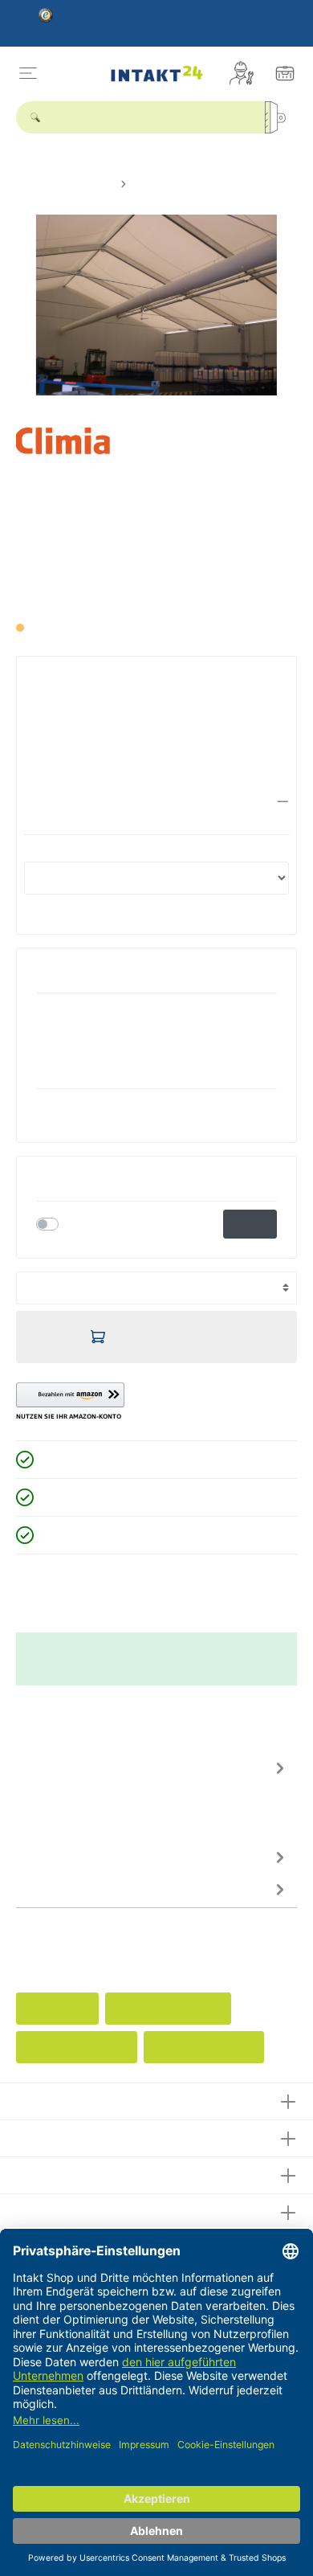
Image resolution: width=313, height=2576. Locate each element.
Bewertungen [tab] (53, 1857)
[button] (156, 802)
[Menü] (28, 73)
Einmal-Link (95, 1223)
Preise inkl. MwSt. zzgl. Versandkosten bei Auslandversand (144, 599)
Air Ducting (57, 2009)
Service (39, 2136)
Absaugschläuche (204, 2047)
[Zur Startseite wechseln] (157, 74)
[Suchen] (281, 117)
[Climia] (73, 451)
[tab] (152, 1795)
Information (51, 2210)
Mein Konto (51, 2173)
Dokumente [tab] (47, 1889)
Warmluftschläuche (168, 2009)
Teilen (250, 1224)
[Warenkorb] (285, 73)
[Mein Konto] (242, 73)
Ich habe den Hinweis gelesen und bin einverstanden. (128, 792)
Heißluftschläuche (77, 2047)
